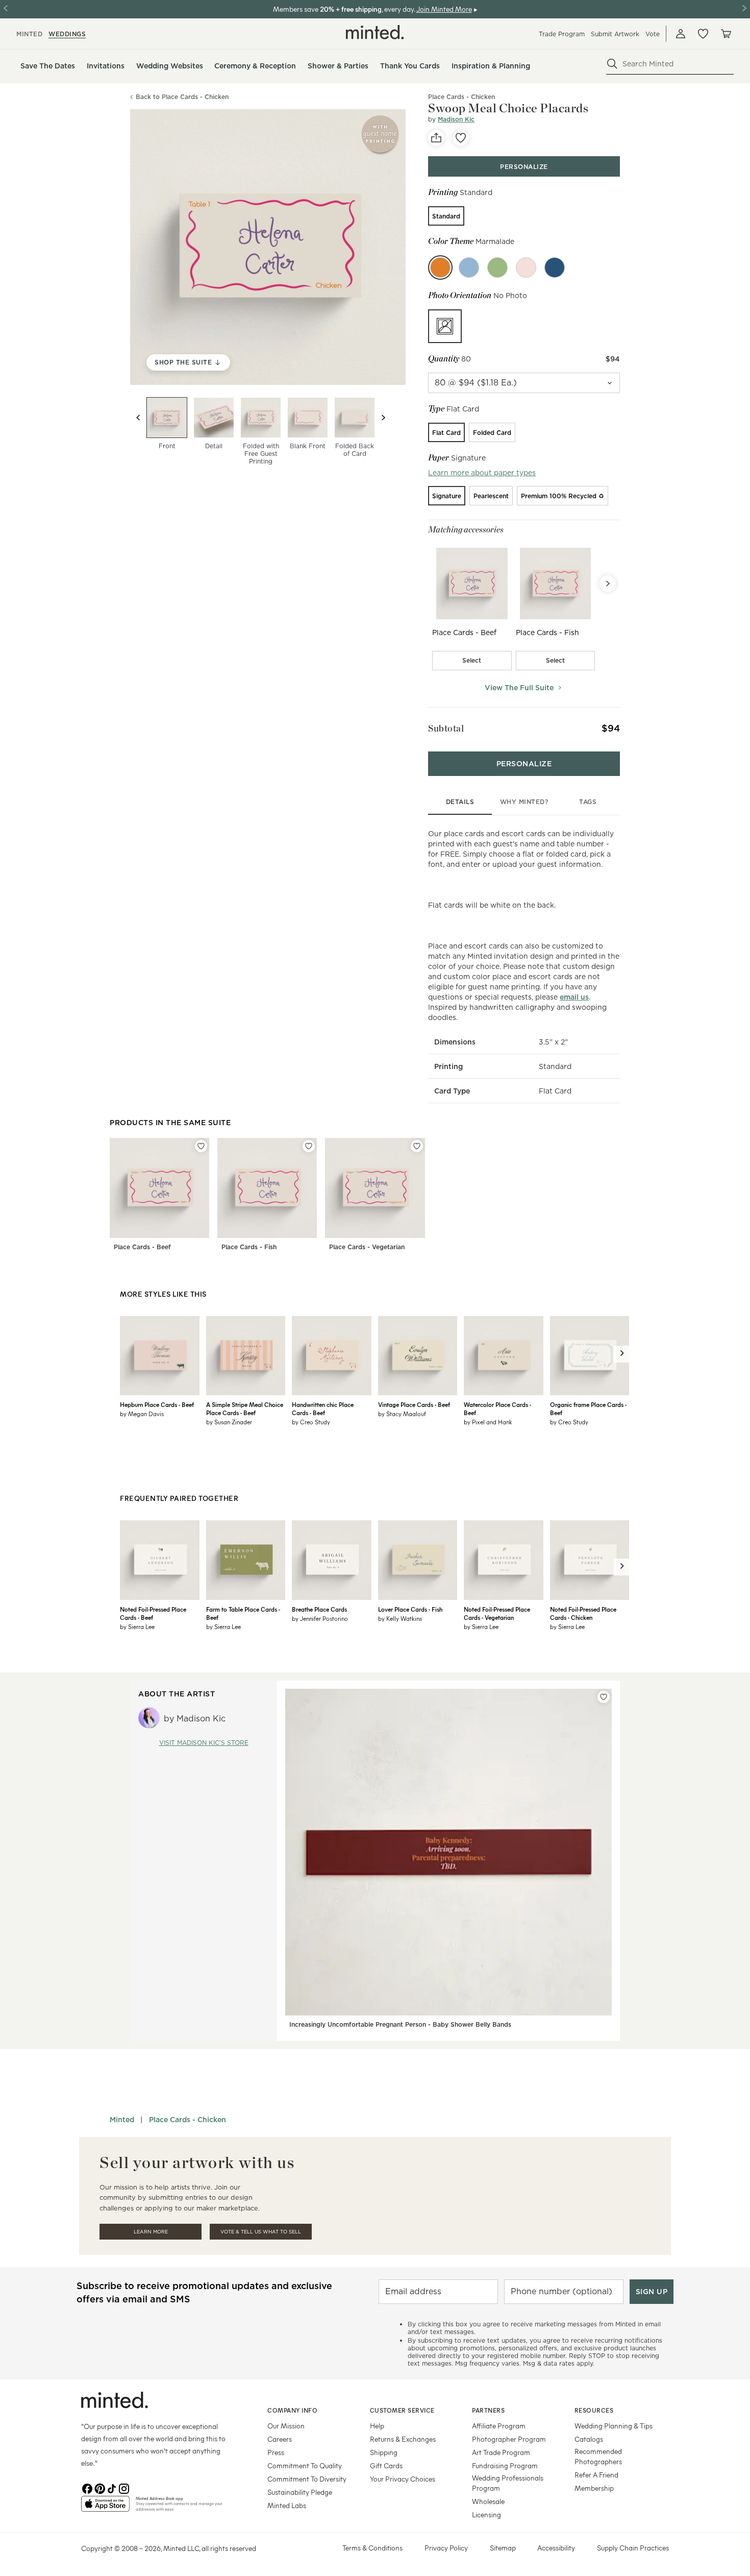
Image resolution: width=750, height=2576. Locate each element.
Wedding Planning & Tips (614, 2426)
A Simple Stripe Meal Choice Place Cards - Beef (245, 1408)
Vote (653, 34)
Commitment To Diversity (307, 2479)
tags (588, 802)
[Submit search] (612, 64)
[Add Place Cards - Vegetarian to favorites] (417, 1146)
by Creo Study (311, 1422)
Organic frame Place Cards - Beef (588, 1408)
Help (377, 2426)
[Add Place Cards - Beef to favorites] (201, 1146)
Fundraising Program (505, 2465)
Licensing (486, 2514)
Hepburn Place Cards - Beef (157, 1404)
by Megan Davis (142, 1414)
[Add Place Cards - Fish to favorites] (309, 1146)
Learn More (151, 2232)
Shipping (384, 2452)
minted (29, 34)
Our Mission (286, 2426)
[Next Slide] (608, 584)
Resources (594, 2410)
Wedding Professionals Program (508, 2483)
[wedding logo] (375, 32)
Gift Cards (386, 2465)
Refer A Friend (596, 2475)
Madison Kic (456, 119)
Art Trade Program (501, 2452)
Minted (122, 2120)
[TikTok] (112, 2488)
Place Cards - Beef (142, 1247)
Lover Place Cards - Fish (410, 1609)
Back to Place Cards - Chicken (182, 97)
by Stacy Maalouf (402, 1414)
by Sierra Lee (137, 1626)
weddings (67, 34)
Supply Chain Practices (633, 2548)
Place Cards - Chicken (187, 2120)
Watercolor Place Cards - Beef (497, 1408)
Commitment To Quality (305, 2465)
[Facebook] (87, 2488)
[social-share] (436, 138)
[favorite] (461, 138)
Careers (280, 2439)
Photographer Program (509, 2439)
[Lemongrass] (497, 268)
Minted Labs (287, 2505)
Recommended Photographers (598, 2456)
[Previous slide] (138, 418)
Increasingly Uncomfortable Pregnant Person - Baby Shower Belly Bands (400, 2024)
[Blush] (526, 268)
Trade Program (562, 34)
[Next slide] (383, 418)
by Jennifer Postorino (320, 1618)
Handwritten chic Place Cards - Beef (323, 1408)
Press (276, 2452)
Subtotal (446, 728)
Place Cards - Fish (249, 1247)
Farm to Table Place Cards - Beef (243, 1613)
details (460, 802)
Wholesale (488, 2501)
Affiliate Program (499, 2426)
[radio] (446, 216)
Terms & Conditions (372, 2548)
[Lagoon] (469, 268)
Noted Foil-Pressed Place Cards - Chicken (583, 1613)
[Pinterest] (99, 2488)
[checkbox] (472, 661)
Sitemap (503, 2548)
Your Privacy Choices (403, 2479)
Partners (488, 2410)
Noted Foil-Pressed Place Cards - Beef (153, 1613)
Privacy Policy (446, 2548)
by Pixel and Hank (488, 1422)
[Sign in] (681, 34)
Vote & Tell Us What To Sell (261, 2232)
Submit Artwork (615, 34)
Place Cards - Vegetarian (367, 1247)
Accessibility (556, 2548)
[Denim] (555, 268)
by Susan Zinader (229, 1422)
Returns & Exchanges (403, 2439)
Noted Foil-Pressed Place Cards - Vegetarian (497, 1613)
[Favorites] (703, 34)
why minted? (524, 802)
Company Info (292, 2410)
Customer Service (402, 2410)
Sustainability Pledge (300, 2492)
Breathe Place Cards (319, 1609)
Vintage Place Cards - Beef (414, 1404)
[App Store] (105, 2508)
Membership (594, 2488)
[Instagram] (124, 2488)
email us (574, 997)
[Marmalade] (440, 268)
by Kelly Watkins (400, 1618)
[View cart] (726, 34)
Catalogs (589, 2439)
